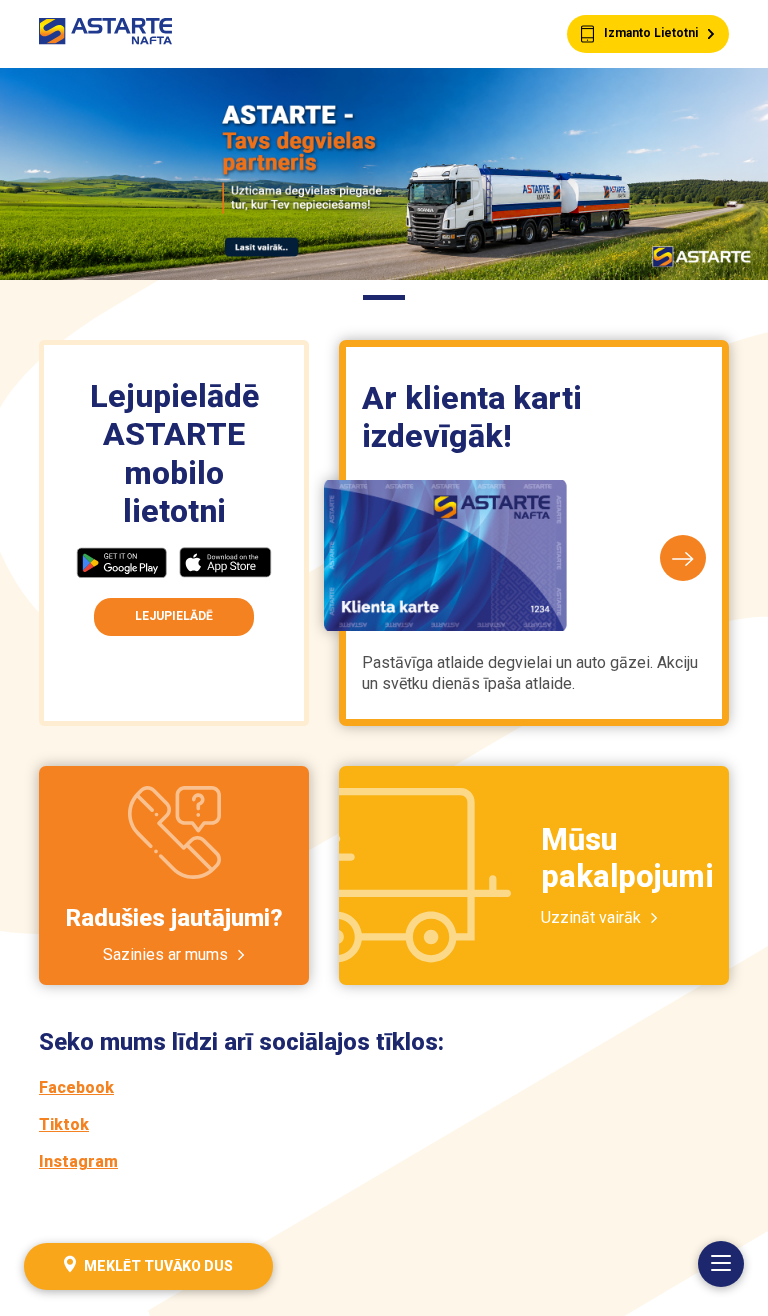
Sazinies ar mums (165, 955)
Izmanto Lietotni (651, 33)
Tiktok (64, 1124)
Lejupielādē (174, 616)
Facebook (76, 1087)
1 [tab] (384, 300)
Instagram (78, 1161)
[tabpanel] (384, 174)
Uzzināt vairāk (591, 918)
